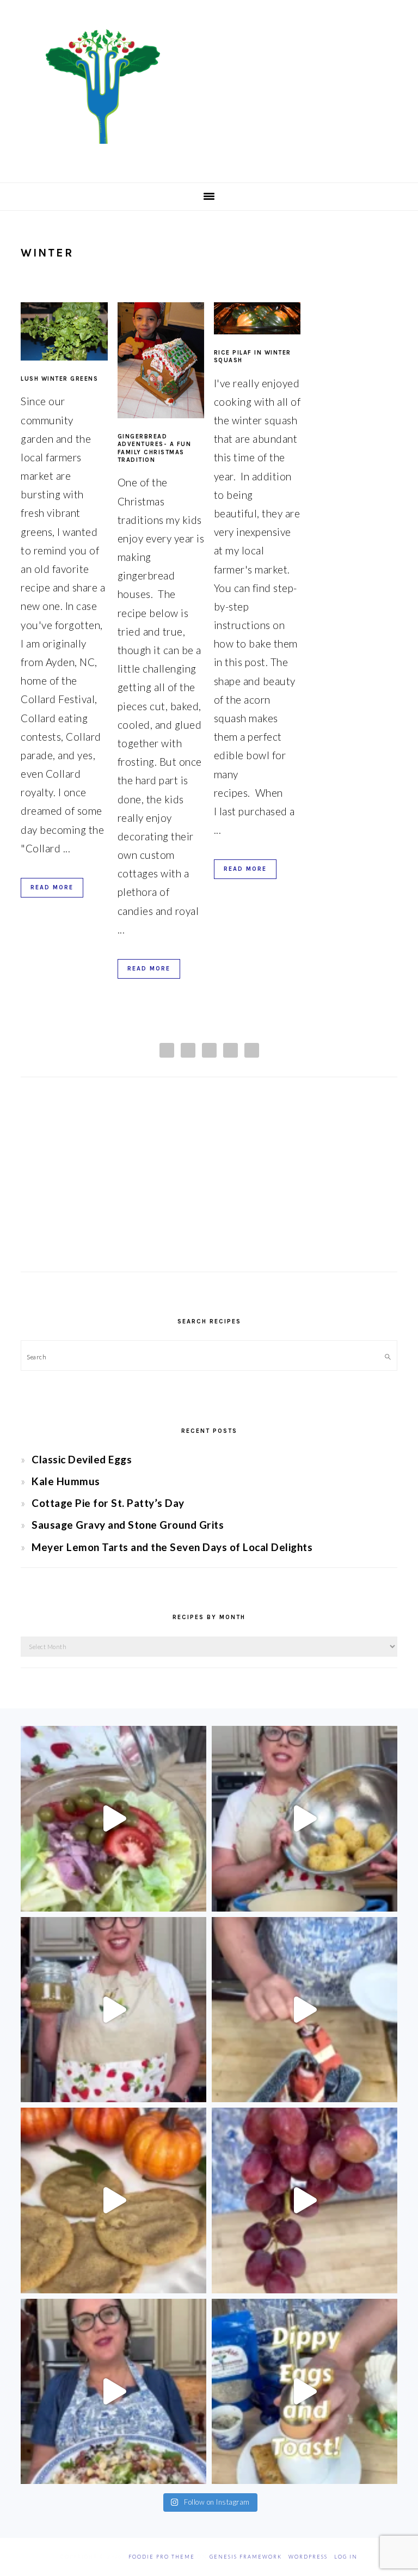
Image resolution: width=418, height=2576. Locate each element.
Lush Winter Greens (59, 379)
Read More (52, 887)
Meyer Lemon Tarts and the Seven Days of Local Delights (172, 1547)
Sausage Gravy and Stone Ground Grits (128, 1525)
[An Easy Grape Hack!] (305, 2200)
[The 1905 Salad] (113, 1819)
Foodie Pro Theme (162, 2557)
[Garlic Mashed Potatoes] (305, 1819)
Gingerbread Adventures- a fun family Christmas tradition (155, 448)
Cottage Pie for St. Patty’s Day (108, 1503)
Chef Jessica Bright (209, 87)
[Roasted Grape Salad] (113, 2392)
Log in (346, 2557)
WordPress (308, 2557)
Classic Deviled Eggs (82, 1459)
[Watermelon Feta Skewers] (305, 2010)
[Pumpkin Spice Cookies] (113, 2200)
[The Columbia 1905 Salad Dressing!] (113, 2010)
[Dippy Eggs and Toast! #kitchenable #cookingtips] (305, 2392)
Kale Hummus (66, 1481)
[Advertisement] (209, 1185)
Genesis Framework (246, 2557)
